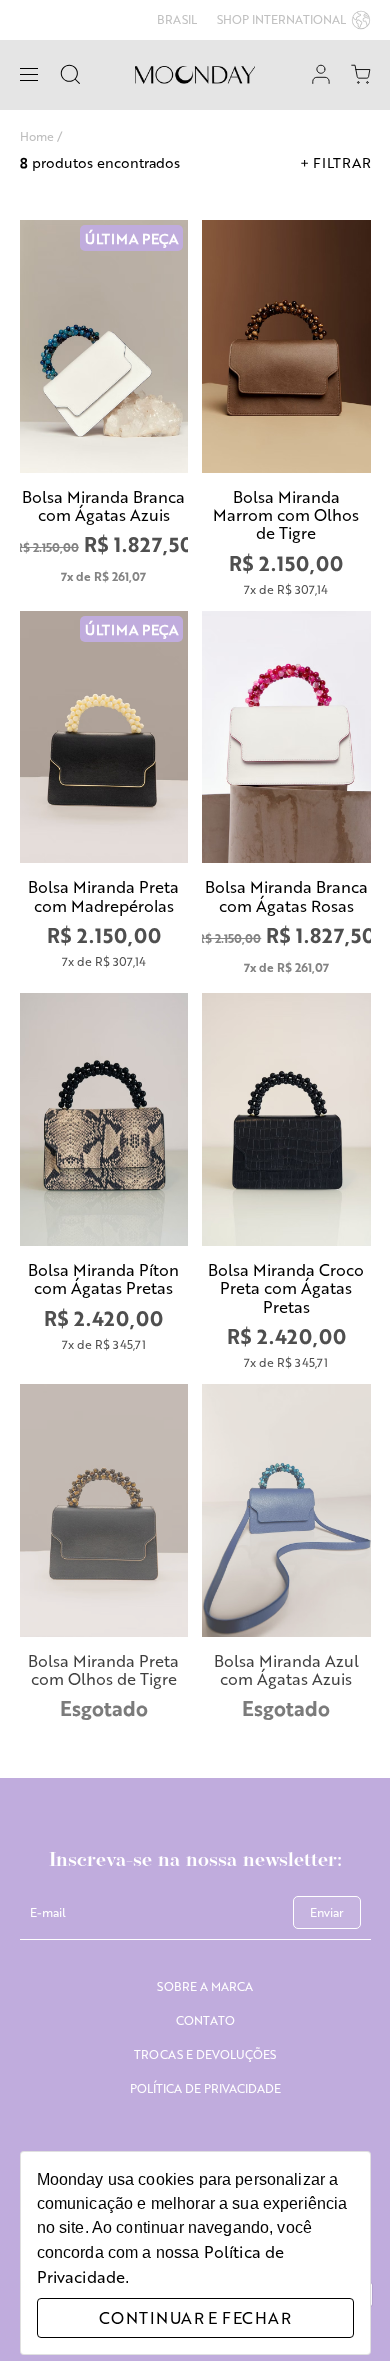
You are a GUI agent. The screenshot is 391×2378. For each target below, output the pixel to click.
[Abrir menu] (29, 75)
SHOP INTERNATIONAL (281, 19)
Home (37, 136)
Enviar (327, 1912)
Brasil (177, 20)
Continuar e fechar (195, 2317)
